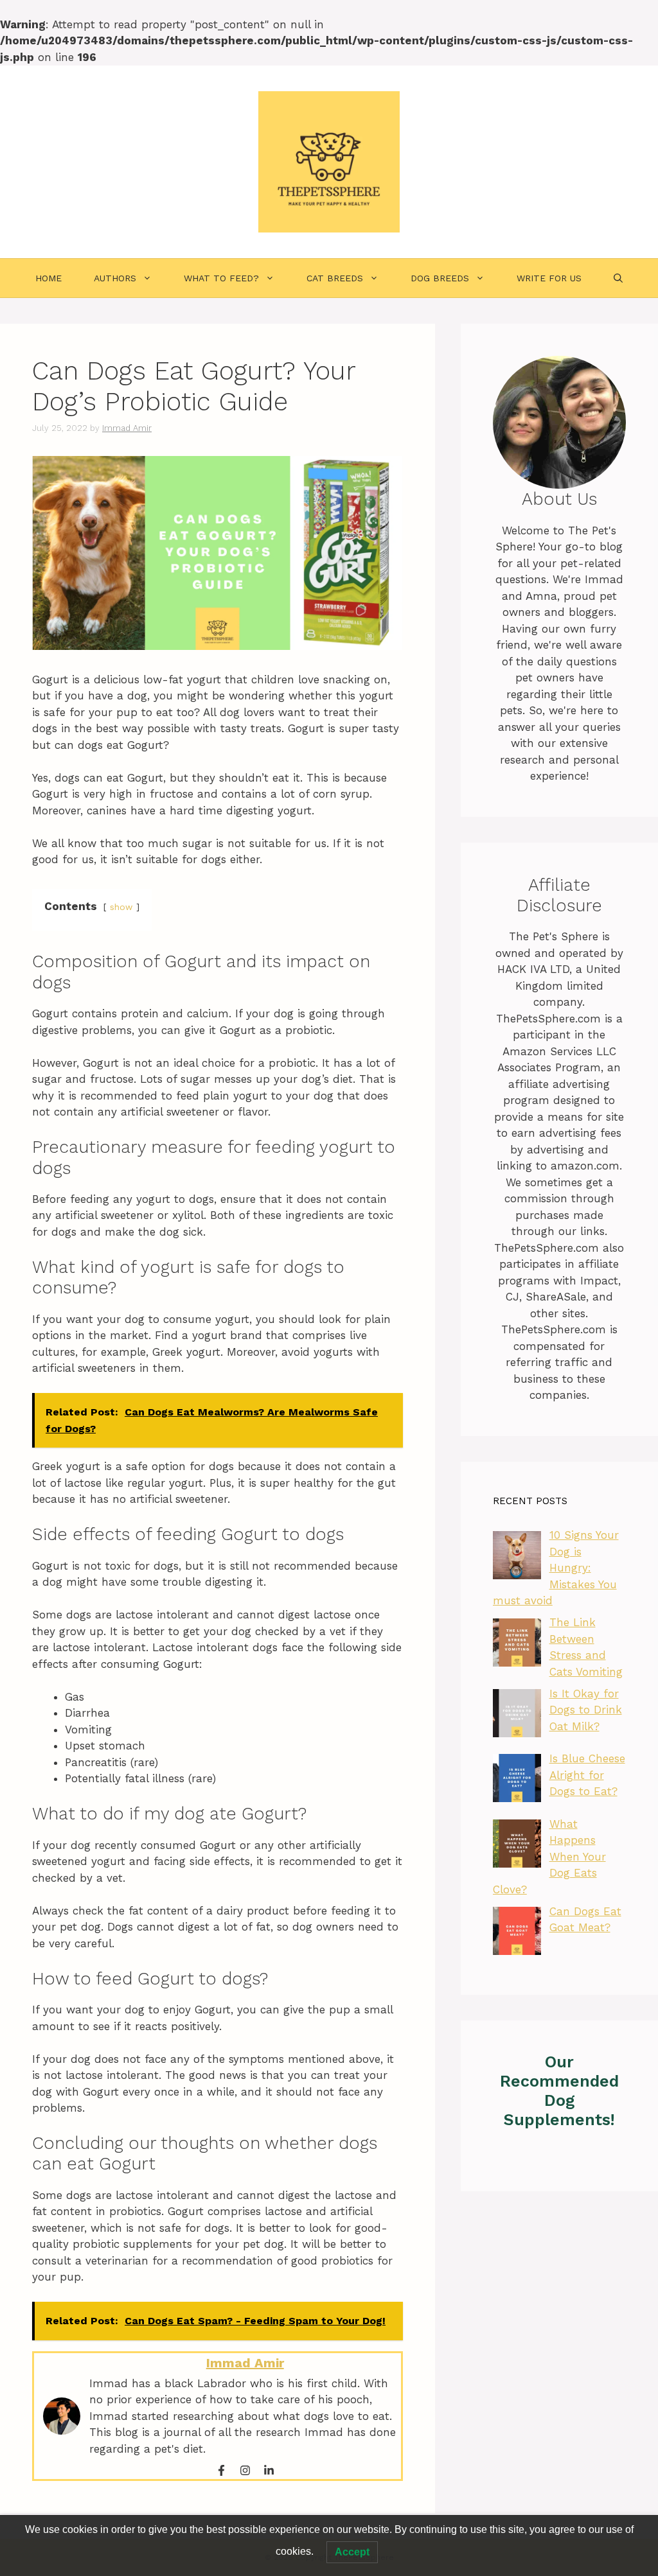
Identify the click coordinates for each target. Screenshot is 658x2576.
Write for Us (549, 278)
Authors (115, 278)
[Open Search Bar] (618, 278)
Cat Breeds (335, 278)
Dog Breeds (440, 278)
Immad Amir (245, 2363)
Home (49, 278)
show (121, 907)
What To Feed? (221, 278)
